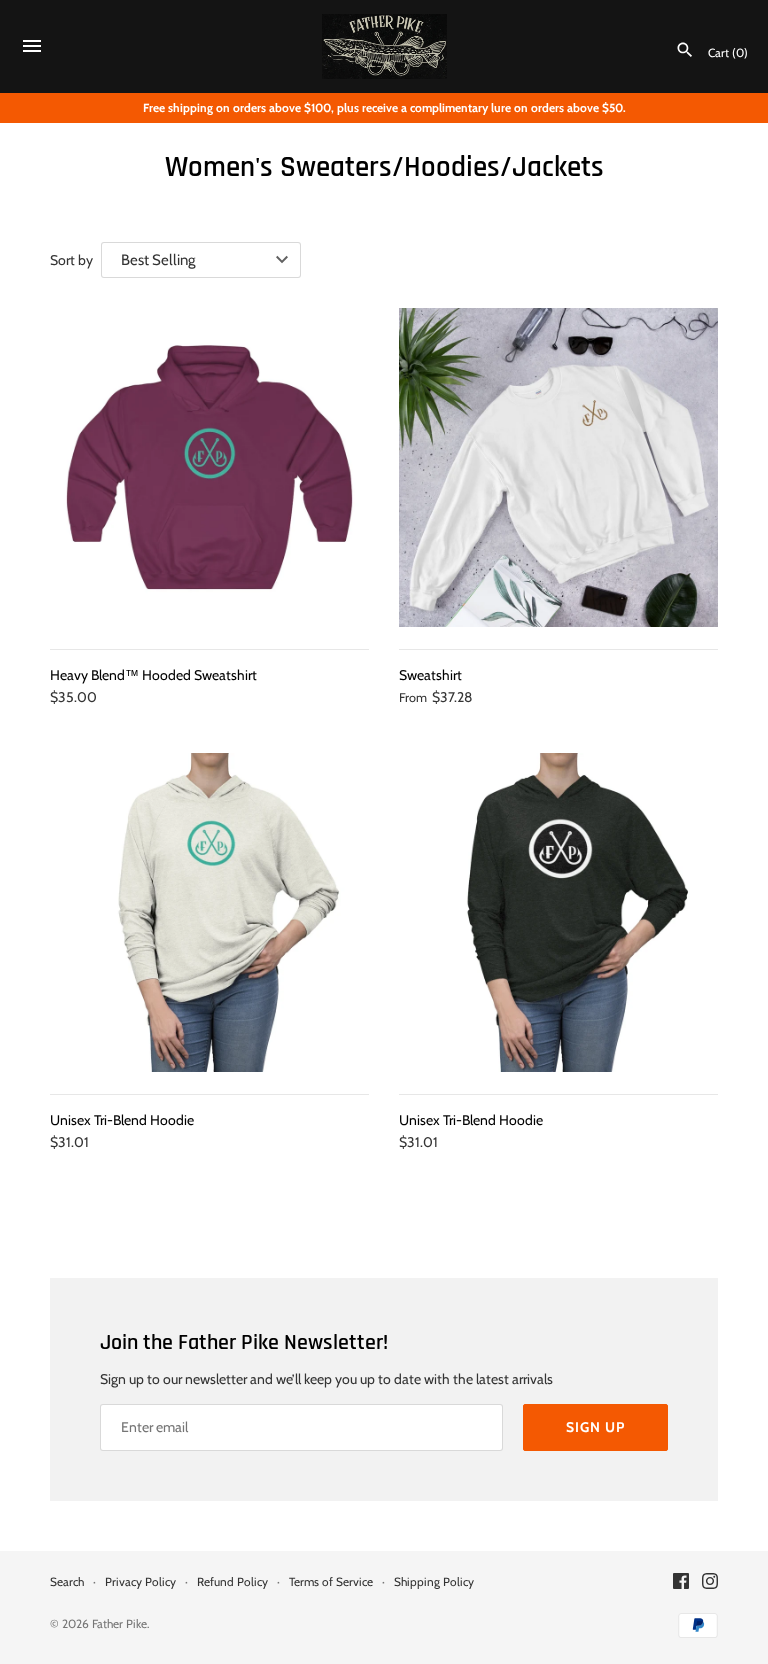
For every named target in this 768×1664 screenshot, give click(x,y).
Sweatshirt (430, 675)
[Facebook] (681, 1582)
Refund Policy (232, 1582)
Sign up (595, 1427)
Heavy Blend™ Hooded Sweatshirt (153, 675)
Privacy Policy (140, 1582)
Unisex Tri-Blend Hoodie (122, 1120)
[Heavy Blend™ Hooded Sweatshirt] (209, 467)
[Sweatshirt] (558, 467)
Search (67, 1582)
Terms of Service (331, 1582)
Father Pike (119, 1624)
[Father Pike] (384, 47)
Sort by (71, 260)
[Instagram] (710, 1582)
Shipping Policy (434, 1582)
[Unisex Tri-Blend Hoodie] (209, 912)
